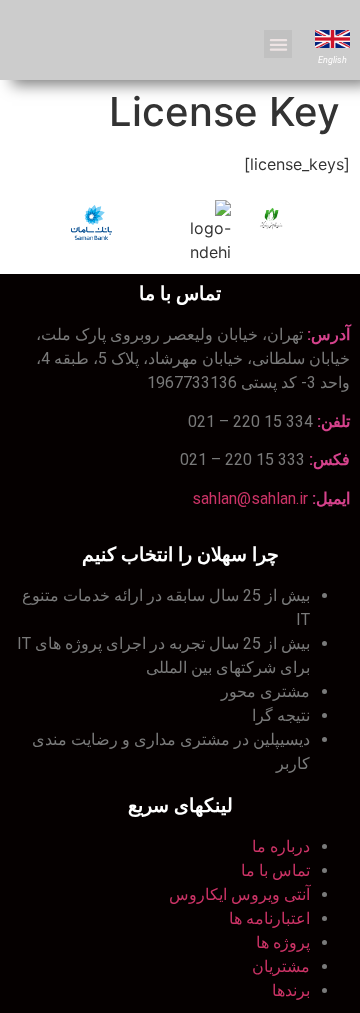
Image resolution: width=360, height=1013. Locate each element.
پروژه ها (283, 942)
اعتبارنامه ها (269, 918)
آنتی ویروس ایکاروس (239, 894)
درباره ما (281, 846)
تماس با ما (275, 870)
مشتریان (281, 966)
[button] (278, 44)
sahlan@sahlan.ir (250, 498)
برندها (291, 990)
